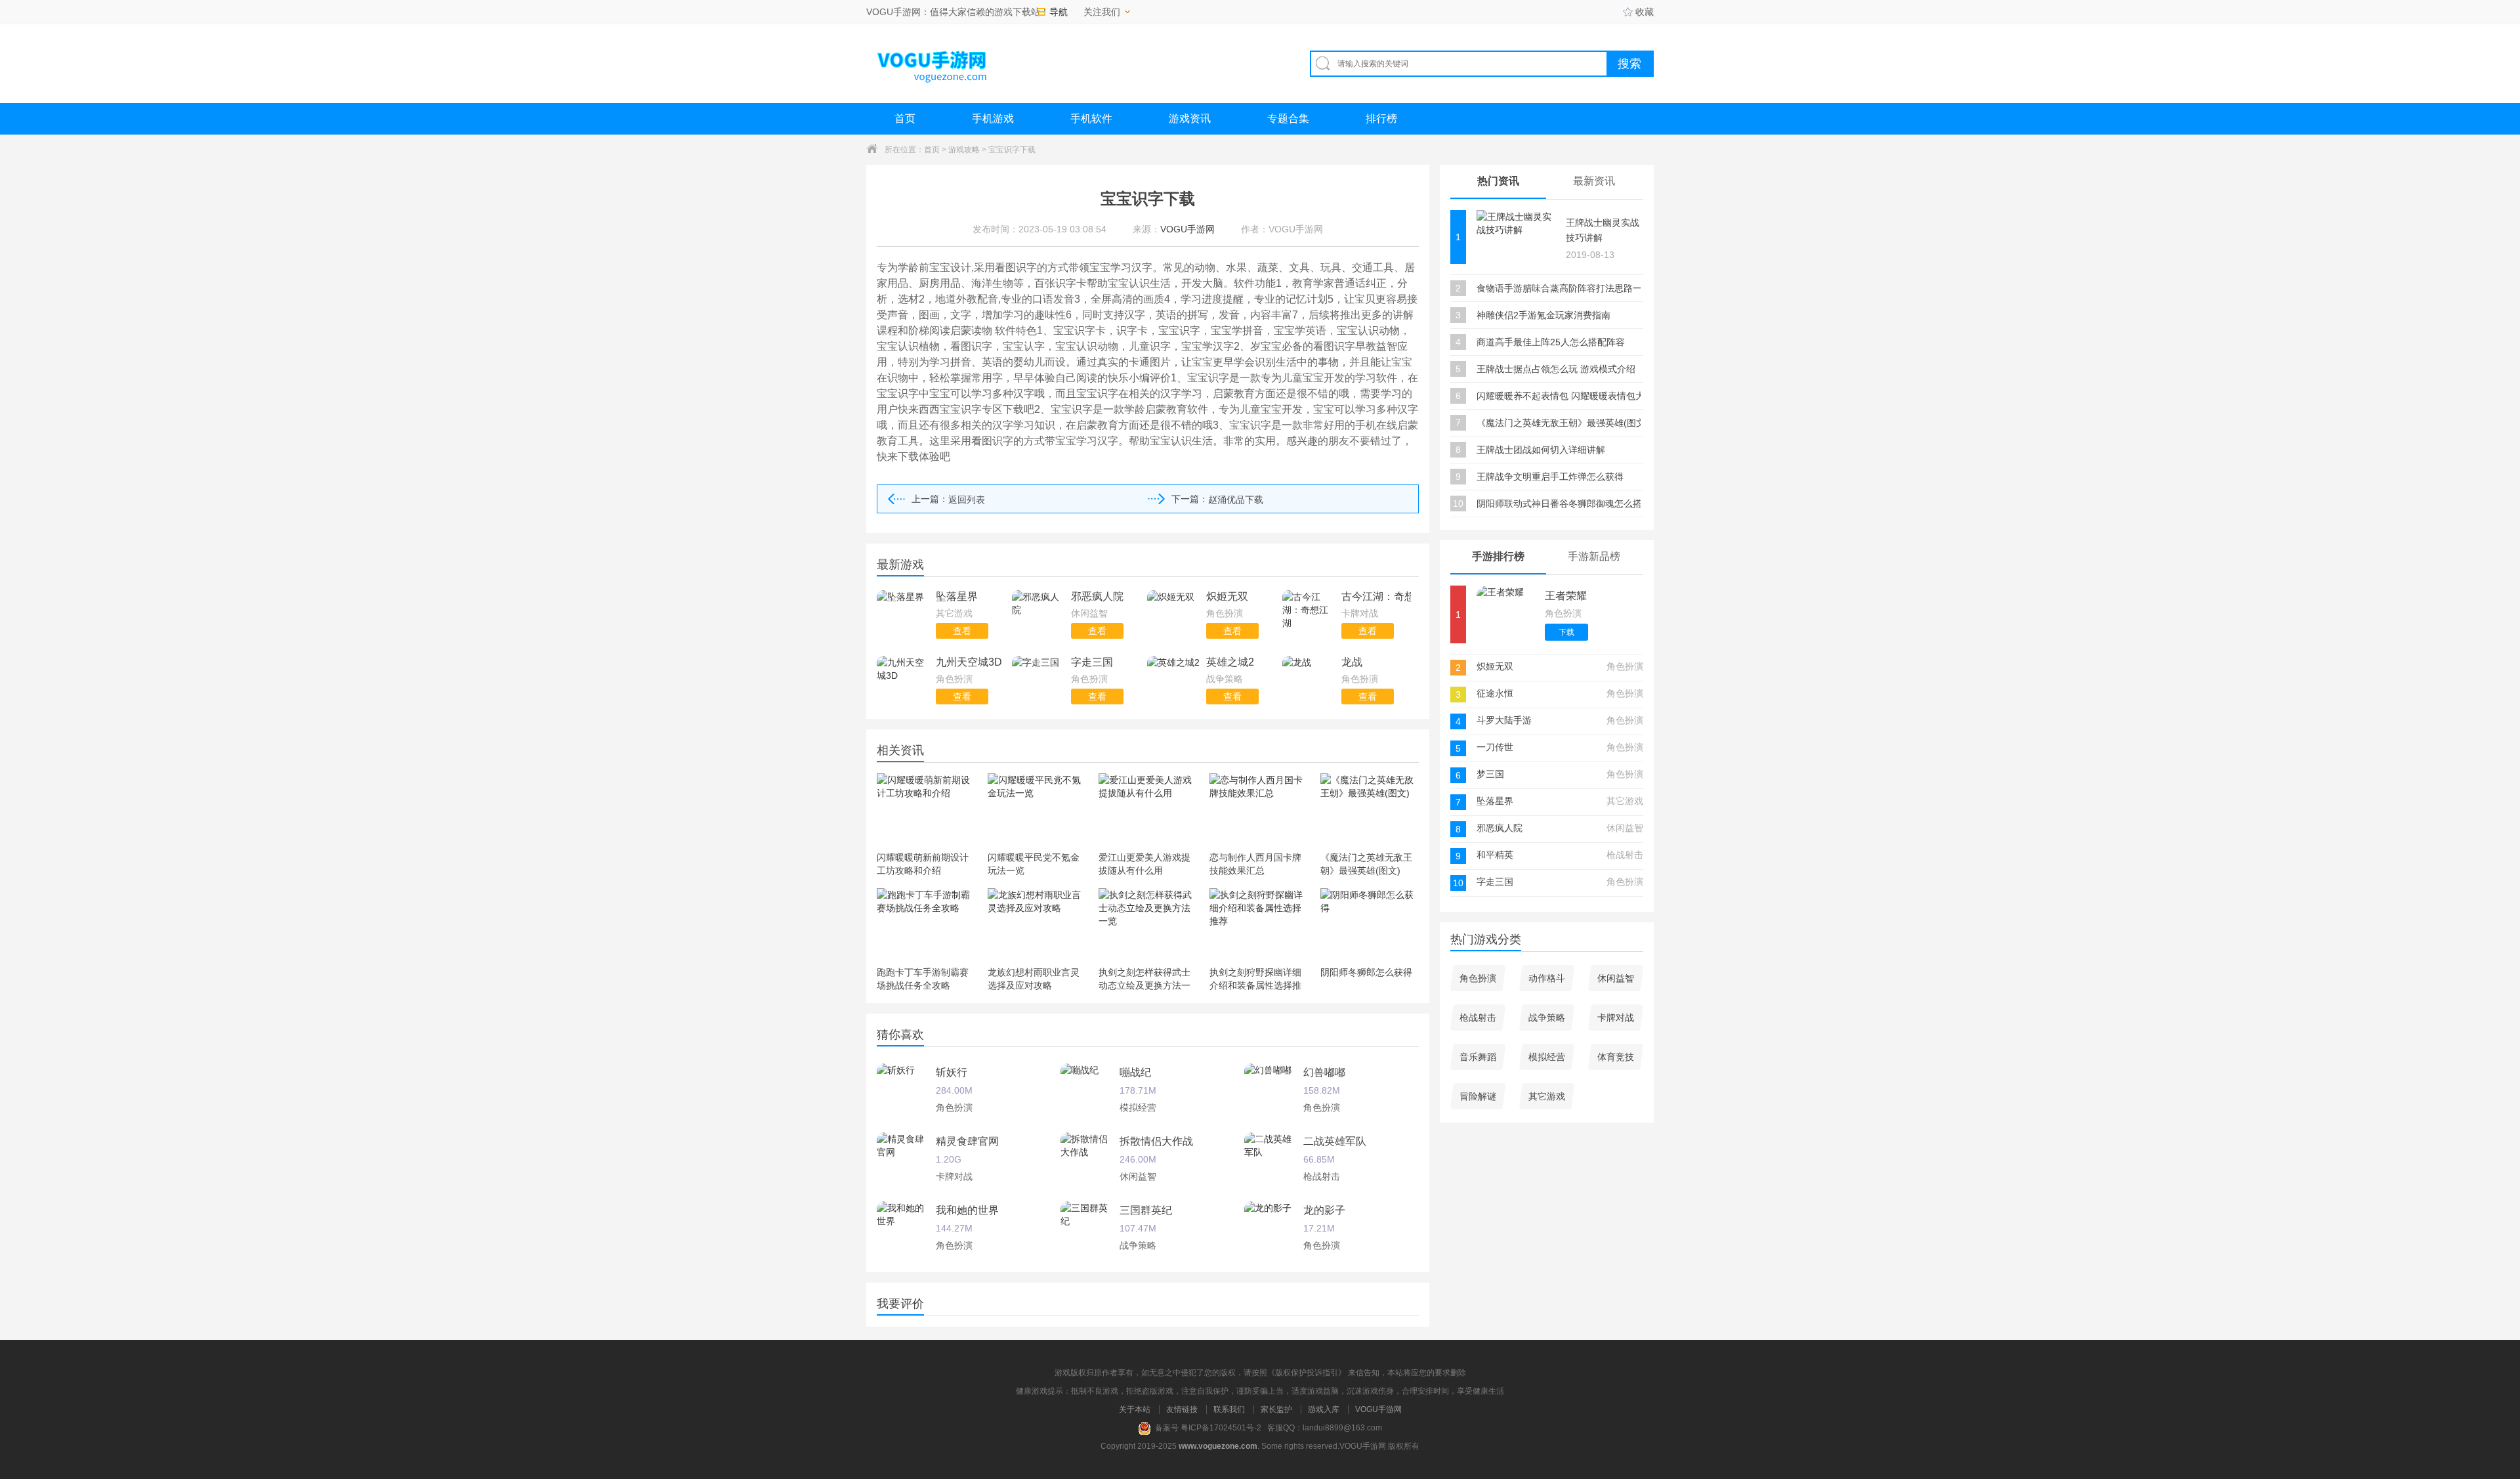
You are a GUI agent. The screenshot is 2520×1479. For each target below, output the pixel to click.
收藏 (1645, 12)
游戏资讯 (1190, 118)
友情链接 (1182, 1409)
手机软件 (1091, 118)
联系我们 (1229, 1409)
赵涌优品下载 (1236, 500)
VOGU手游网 (1378, 1409)
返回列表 (967, 500)
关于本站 (1135, 1409)
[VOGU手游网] (933, 63)
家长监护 (1276, 1409)
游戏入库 (1324, 1409)
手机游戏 (993, 118)
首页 (905, 118)
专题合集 (1288, 118)
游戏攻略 (964, 150)
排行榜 (1381, 118)
